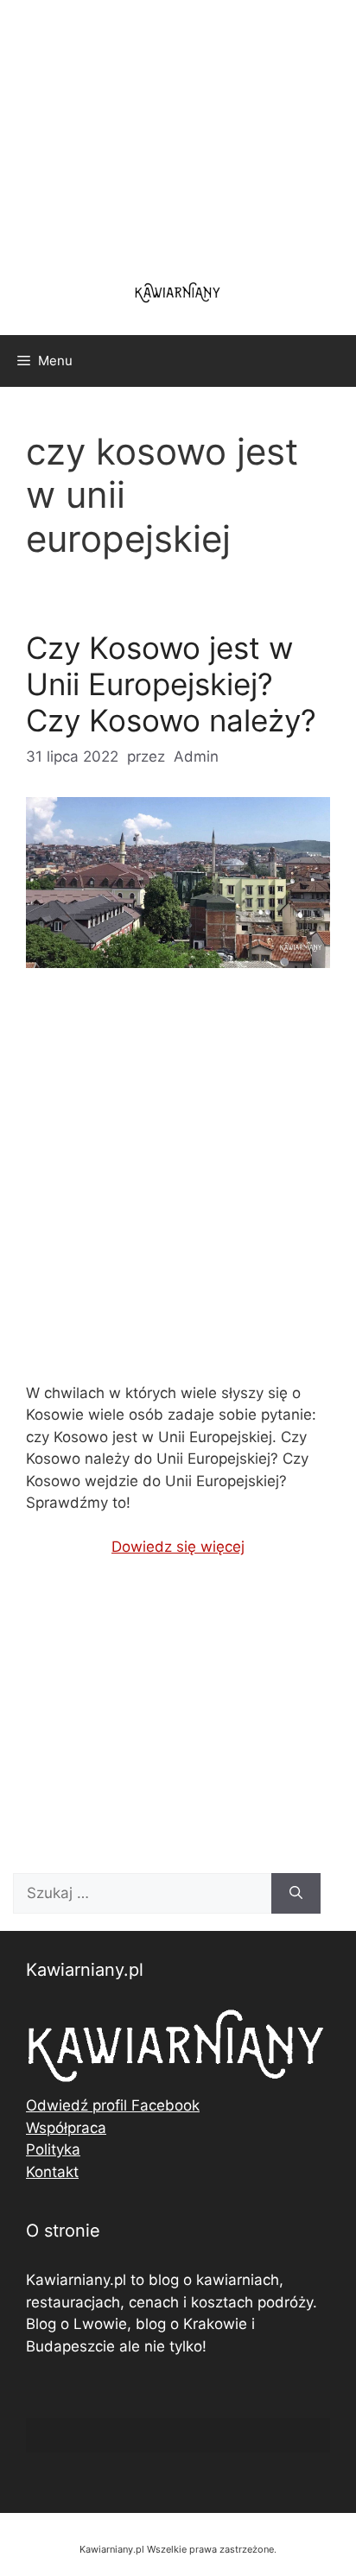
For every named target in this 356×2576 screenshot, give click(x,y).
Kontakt (52, 2172)
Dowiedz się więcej (178, 1547)
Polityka (53, 2149)
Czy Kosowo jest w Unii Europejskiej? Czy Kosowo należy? (171, 684)
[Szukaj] (296, 1894)
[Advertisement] (178, 1190)
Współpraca (66, 2128)
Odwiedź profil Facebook (113, 2105)
